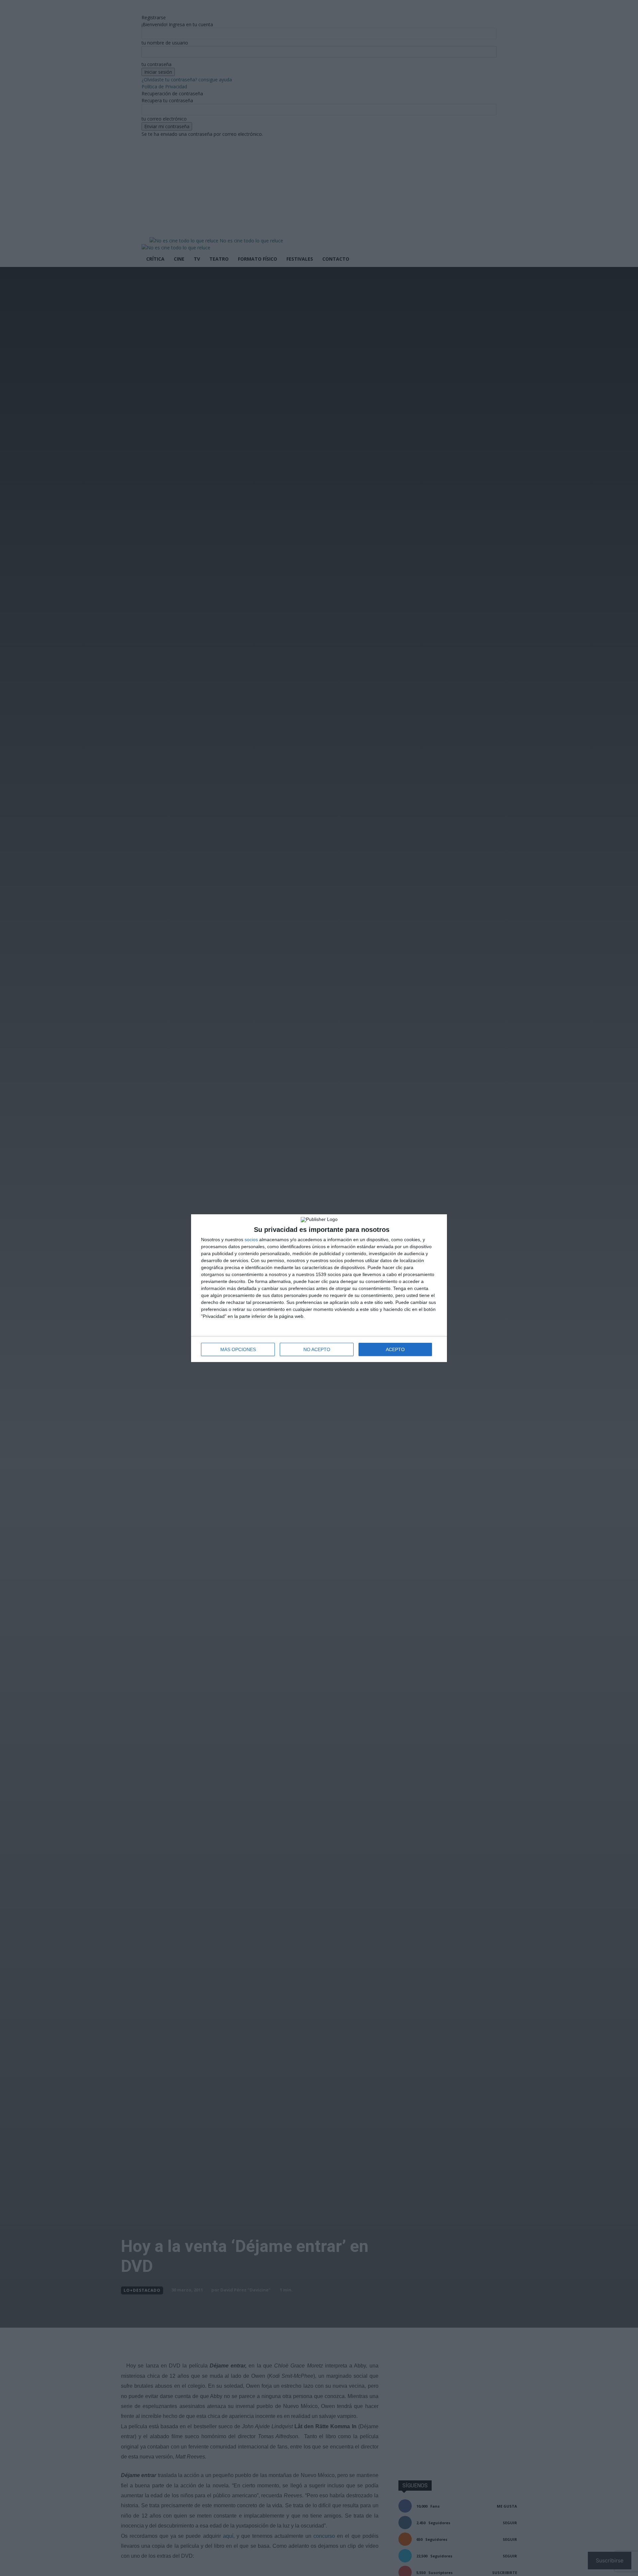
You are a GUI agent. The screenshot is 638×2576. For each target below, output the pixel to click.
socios (251, 1240)
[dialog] (319, 1288)
